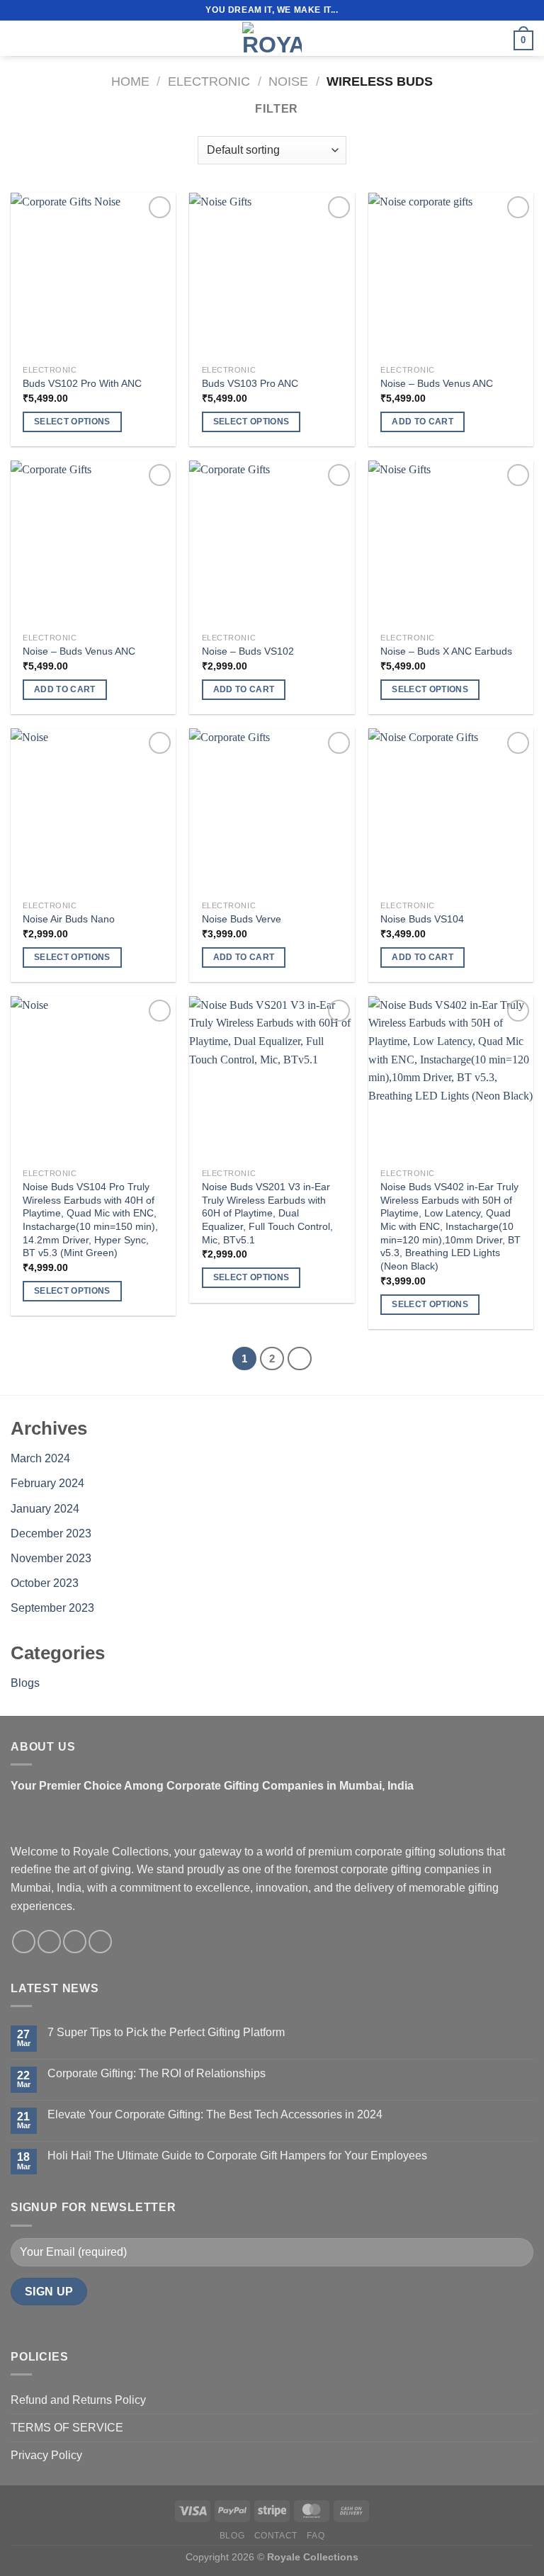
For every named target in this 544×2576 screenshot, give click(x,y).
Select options (72, 422)
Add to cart (423, 422)
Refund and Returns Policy (78, 2400)
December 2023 (51, 1533)
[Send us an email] (75, 1942)
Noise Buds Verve (242, 919)
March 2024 (40, 1458)
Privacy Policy (46, 2455)
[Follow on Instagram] (49, 1942)
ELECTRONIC (209, 81)
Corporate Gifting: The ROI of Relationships (157, 2073)
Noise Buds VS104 (422, 919)
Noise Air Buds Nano (69, 919)
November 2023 (51, 1558)
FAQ (316, 2536)
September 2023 (52, 1608)
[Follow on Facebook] (24, 1942)
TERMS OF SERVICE (67, 2428)
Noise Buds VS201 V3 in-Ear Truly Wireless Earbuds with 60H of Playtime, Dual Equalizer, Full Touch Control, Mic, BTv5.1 (267, 1213)
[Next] (300, 1359)
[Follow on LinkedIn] (100, 1942)
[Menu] (19, 38)
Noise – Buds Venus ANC (437, 383)
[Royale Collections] (272, 38)
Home (130, 81)
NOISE (288, 81)
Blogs (25, 1683)
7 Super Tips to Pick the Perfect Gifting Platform (166, 2032)
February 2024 (47, 1483)
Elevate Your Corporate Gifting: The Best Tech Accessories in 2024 (215, 2114)
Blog (232, 2536)
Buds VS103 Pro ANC (250, 383)
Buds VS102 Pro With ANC (82, 383)
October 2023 (45, 1583)
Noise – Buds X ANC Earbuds (446, 651)
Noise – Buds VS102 (248, 651)
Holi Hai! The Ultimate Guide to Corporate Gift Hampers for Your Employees (237, 2156)
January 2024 (45, 1509)
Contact (276, 2536)
